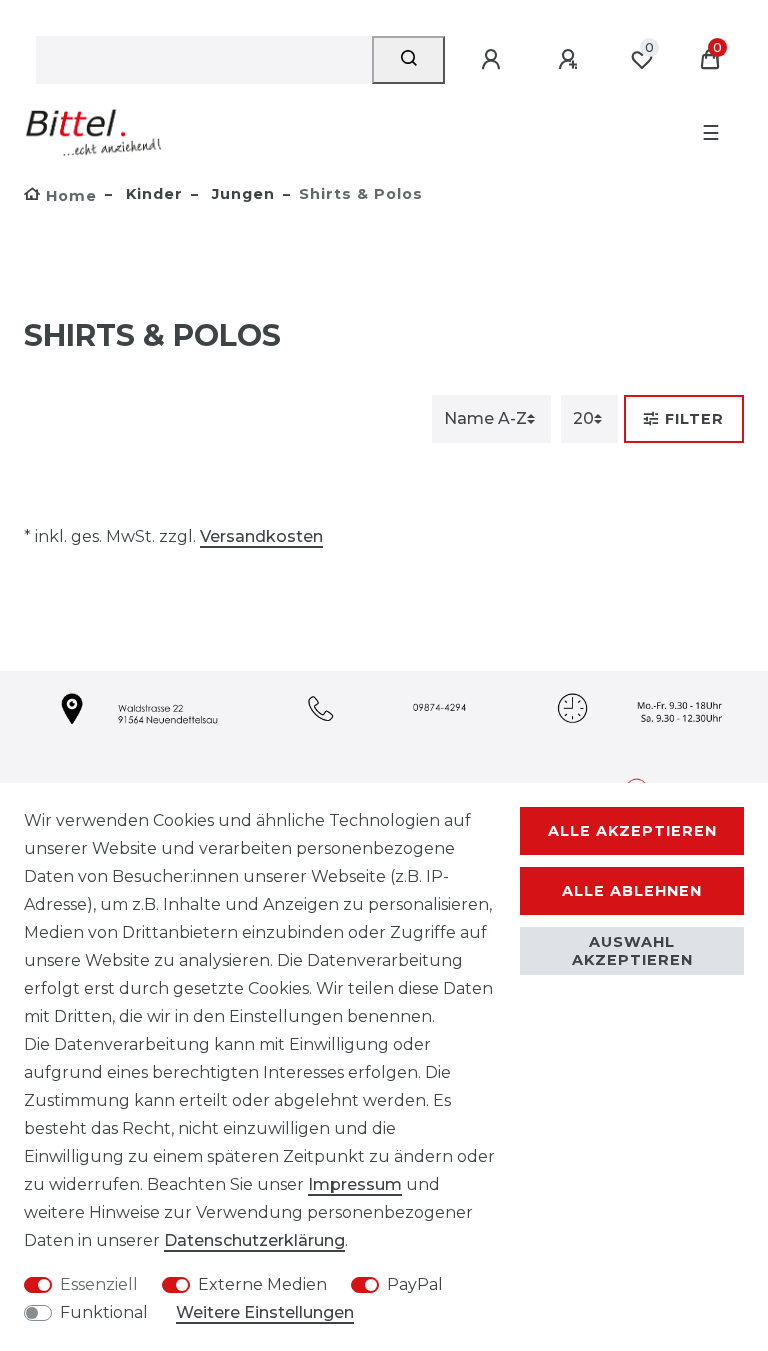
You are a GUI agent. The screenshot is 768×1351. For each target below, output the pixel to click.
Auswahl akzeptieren (632, 951)
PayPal (415, 1284)
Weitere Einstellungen (265, 1312)
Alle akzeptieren (632, 831)
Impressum (355, 1184)
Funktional (104, 1312)
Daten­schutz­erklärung (254, 1240)
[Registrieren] (571, 60)
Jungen (241, 194)
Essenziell (99, 1284)
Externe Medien (262, 1284)
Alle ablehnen (632, 891)
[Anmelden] (494, 60)
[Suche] (408, 60)
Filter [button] (694, 419)
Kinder (152, 194)
